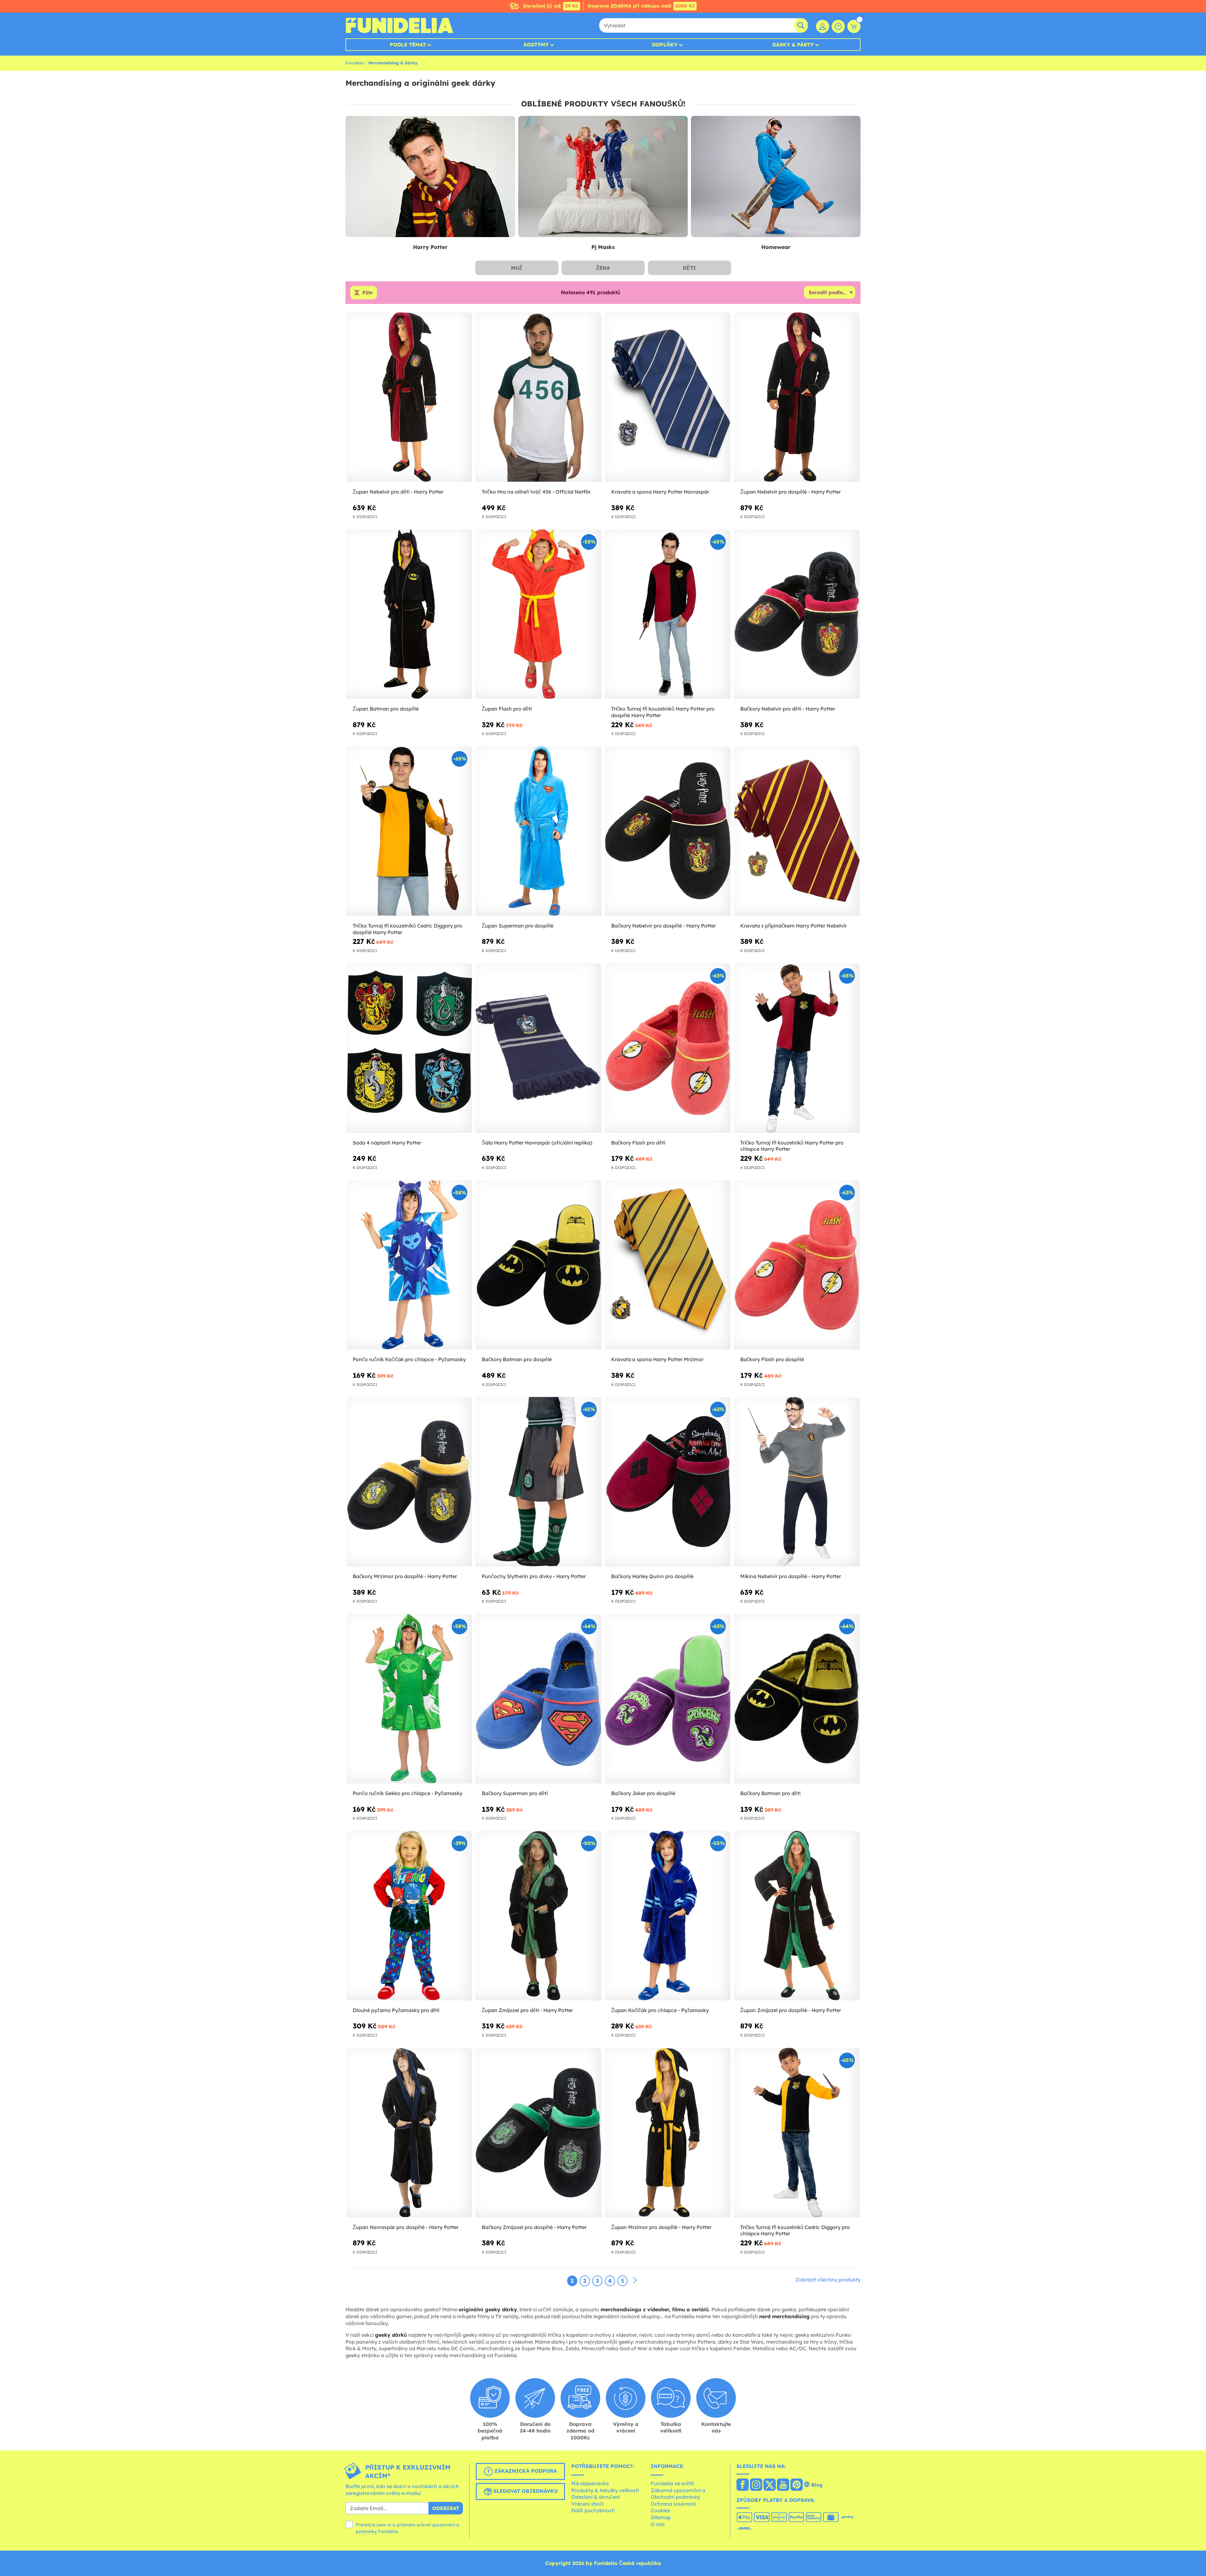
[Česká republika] (743, 2485)
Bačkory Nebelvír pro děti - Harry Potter (788, 709)
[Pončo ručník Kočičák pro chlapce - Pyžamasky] (409, 1265)
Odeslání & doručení (596, 2497)
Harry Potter (430, 247)
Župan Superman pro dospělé (518, 926)
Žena (603, 268)
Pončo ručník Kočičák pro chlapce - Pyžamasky (409, 1359)
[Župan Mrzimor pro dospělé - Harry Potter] (668, 2133)
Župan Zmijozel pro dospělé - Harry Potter (791, 2010)
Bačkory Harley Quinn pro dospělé (652, 1576)
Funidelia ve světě (672, 2483)
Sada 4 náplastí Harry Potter (387, 1143)
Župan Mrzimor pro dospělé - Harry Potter (661, 2227)
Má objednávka (590, 2483)
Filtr (368, 293)
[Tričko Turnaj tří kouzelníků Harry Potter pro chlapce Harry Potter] (797, 1048)
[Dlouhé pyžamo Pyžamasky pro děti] (409, 1916)
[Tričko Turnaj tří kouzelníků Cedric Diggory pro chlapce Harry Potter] (797, 2133)
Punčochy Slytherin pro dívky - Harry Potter (534, 1576)
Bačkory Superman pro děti (515, 1793)
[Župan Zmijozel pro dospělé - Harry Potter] (797, 1916)
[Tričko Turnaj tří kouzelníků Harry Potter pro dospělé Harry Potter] (668, 614)
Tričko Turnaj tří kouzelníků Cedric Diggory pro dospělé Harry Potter (407, 929)
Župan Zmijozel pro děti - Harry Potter (527, 2010)
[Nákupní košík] (854, 26)
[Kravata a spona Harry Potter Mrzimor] (668, 1265)
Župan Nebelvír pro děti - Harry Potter (398, 492)
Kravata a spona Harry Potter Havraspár (660, 492)
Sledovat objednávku (525, 2491)
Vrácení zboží (587, 2504)
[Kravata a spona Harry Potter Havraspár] (668, 397)
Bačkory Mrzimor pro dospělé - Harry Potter (405, 1576)
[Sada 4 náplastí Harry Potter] (409, 1048)
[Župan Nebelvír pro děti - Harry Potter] (409, 397)
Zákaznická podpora (525, 2471)
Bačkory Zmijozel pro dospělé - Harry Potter (534, 2227)
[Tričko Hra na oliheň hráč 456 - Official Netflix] (538, 397)
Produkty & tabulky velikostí (605, 2490)
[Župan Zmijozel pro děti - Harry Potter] (538, 1916)
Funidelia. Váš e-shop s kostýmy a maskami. (399, 25)
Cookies (660, 2510)
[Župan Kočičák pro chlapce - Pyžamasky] (668, 1916)
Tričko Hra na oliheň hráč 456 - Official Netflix (536, 492)
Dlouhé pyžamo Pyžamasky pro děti (396, 2010)
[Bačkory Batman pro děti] (797, 1699)
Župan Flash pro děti (507, 709)
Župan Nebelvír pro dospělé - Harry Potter (790, 492)
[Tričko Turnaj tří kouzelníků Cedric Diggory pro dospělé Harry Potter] (409, 831)
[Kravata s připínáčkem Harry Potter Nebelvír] (797, 831)
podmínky (366, 2531)
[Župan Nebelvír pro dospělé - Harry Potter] (797, 397)
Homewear (776, 247)
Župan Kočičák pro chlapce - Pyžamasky (660, 2010)
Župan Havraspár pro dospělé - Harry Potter (406, 2227)
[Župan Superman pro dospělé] (538, 831)
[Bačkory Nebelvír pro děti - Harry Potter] (797, 614)
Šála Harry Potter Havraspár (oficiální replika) (537, 1143)
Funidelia (355, 63)
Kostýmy (536, 45)
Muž (517, 268)
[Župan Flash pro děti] (538, 614)
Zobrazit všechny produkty (828, 2280)
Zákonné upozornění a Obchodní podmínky (678, 2494)
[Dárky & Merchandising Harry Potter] (430, 177)
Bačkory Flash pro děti (638, 1143)
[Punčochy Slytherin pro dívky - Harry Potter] (538, 1482)
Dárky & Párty (793, 45)
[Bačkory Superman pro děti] (538, 1699)
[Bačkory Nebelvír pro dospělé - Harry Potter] (668, 831)
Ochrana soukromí (673, 2504)
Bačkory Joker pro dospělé (643, 1793)
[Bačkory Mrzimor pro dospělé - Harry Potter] (409, 1482)
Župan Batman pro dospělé (386, 709)
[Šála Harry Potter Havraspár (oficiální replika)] (538, 1048)
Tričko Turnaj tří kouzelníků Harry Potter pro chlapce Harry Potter (792, 1146)
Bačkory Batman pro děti (770, 1793)
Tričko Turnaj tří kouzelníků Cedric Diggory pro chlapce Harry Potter (795, 2230)
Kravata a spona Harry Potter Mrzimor (657, 1359)
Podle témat (408, 45)
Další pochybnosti (593, 2510)
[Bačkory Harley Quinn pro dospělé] (668, 1482)
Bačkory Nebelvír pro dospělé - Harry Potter (663, 926)
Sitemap (661, 2517)
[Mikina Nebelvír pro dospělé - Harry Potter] (797, 1482)
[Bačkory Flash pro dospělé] (797, 1265)
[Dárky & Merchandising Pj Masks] (603, 177)
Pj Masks (603, 247)
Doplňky (665, 45)
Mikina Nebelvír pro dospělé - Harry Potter (791, 1576)
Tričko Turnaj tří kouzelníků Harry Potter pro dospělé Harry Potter (663, 712)
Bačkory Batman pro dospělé (517, 1359)
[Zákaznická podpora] (838, 26)
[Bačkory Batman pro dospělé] (538, 1265)
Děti (689, 268)
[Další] (635, 2281)
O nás (658, 2524)
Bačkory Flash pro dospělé (772, 1359)
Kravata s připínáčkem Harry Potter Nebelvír (793, 926)
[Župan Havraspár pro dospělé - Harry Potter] (409, 2133)
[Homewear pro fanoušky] (776, 177)
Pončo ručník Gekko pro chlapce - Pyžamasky (407, 1793)
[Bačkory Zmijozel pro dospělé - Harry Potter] (538, 2133)
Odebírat (446, 2508)
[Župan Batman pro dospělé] (409, 614)
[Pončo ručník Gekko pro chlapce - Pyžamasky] (409, 1699)
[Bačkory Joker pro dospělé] (668, 1699)
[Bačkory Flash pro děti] (668, 1048)
